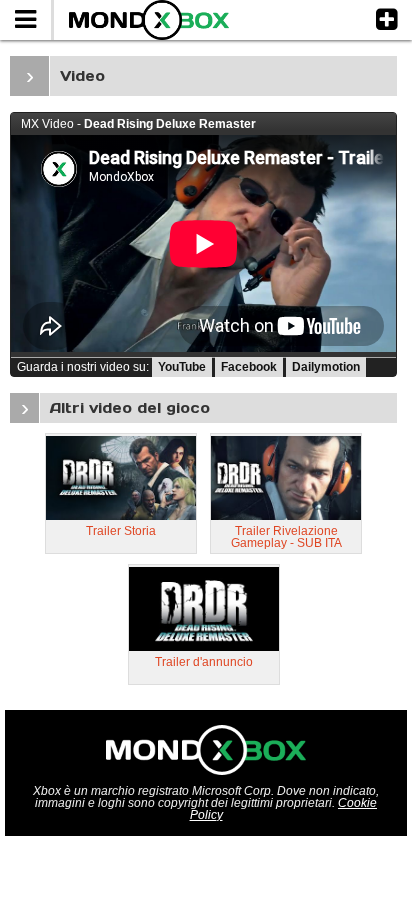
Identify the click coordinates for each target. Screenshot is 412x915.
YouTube (182, 367)
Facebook (249, 367)
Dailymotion (326, 367)
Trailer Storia (121, 531)
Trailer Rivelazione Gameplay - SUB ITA (286, 537)
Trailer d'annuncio (204, 662)
